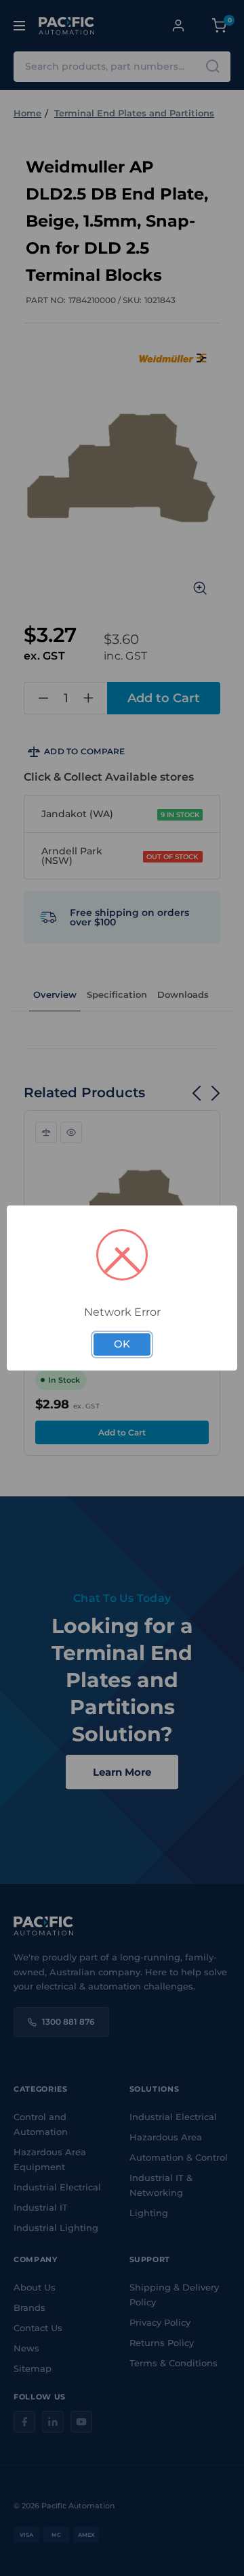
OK (122, 1344)
